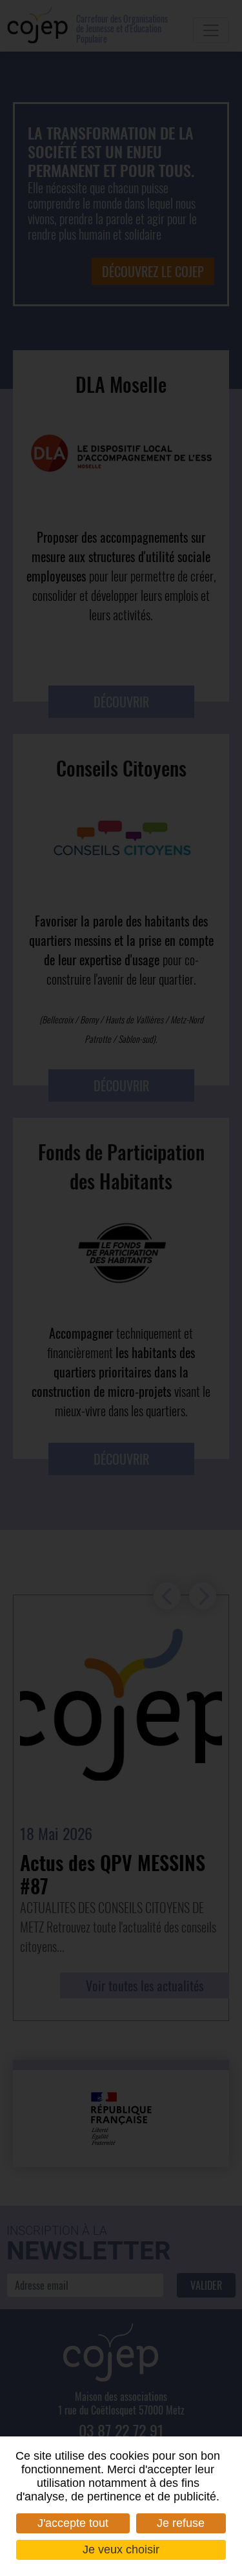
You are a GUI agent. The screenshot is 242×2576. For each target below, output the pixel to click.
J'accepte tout (73, 2523)
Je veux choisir (121, 2550)
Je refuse (181, 2523)
